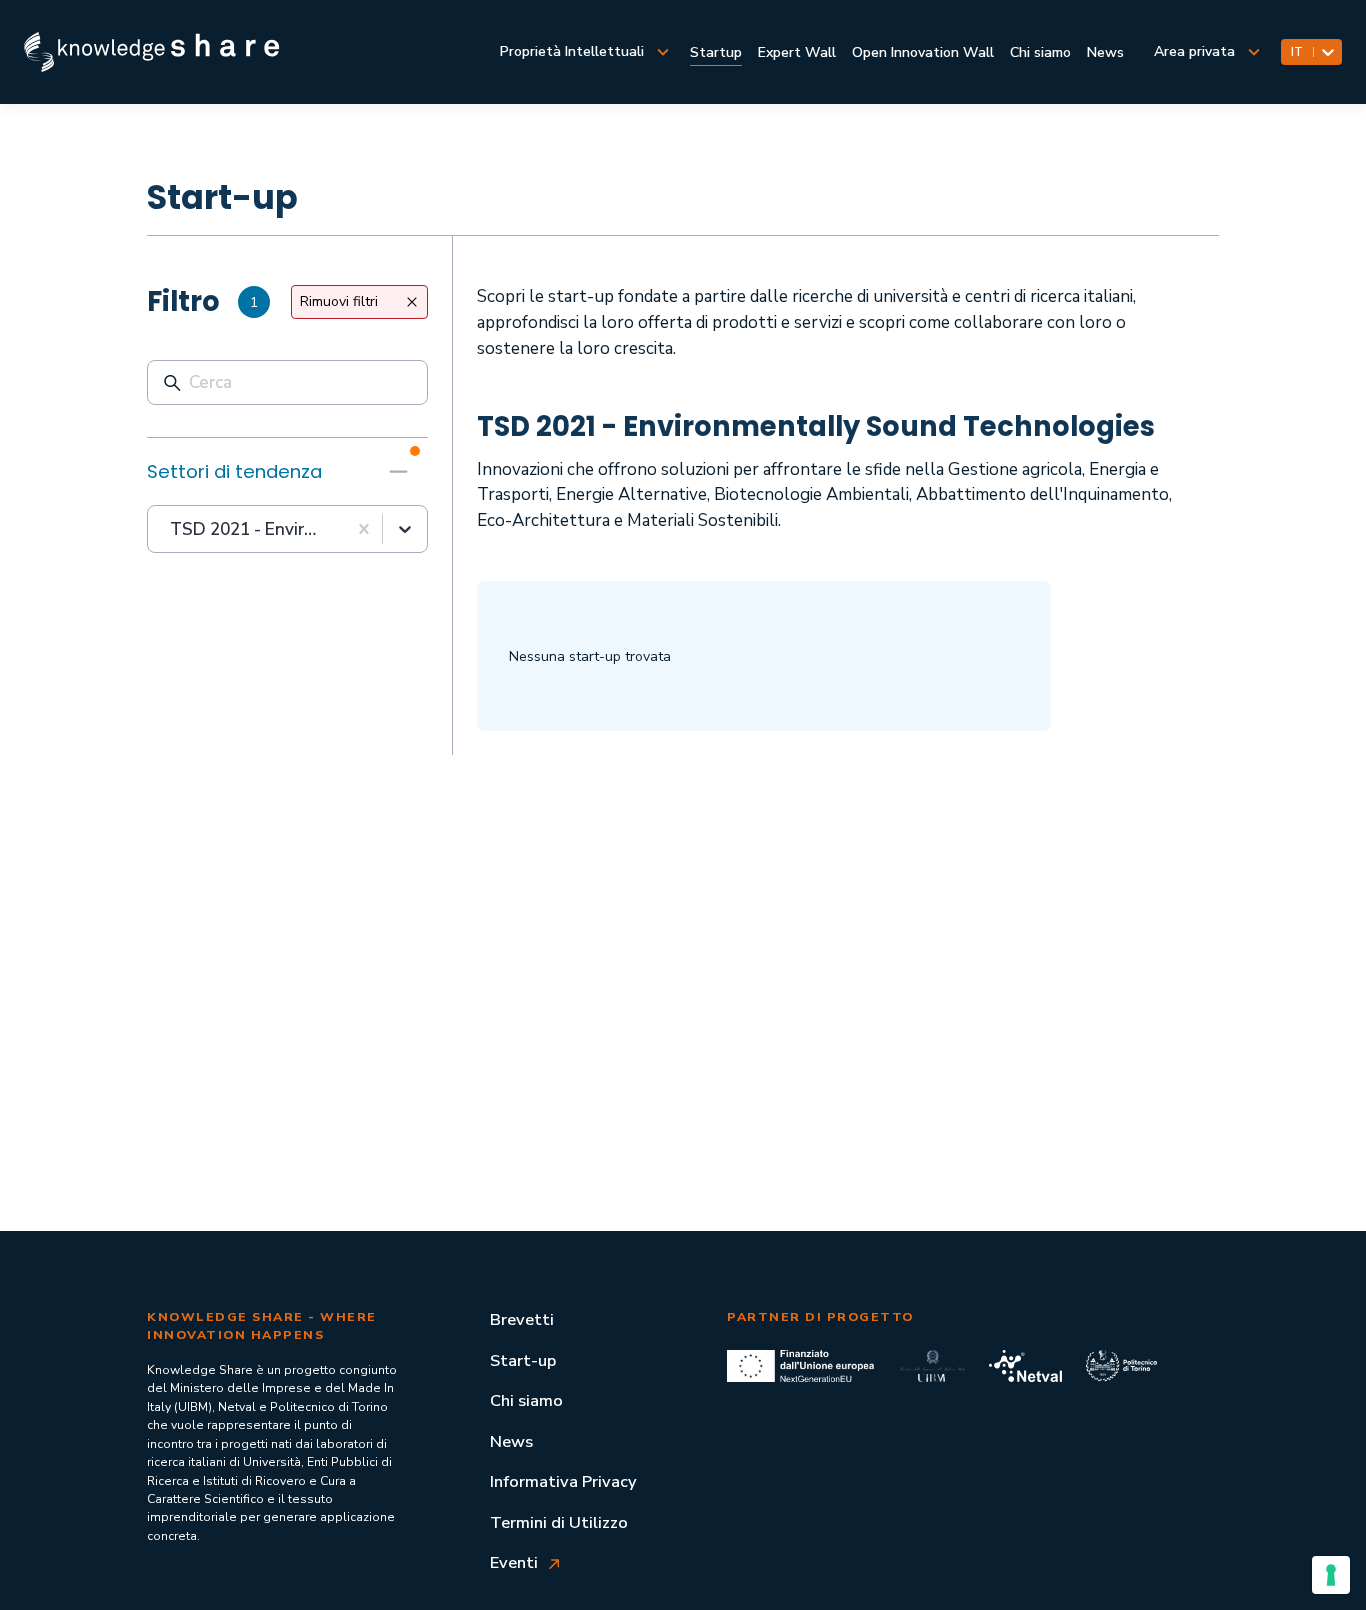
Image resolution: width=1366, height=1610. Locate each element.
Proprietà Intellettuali (572, 51)
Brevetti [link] (522, 1319)
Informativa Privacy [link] (563, 1481)
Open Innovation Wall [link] (923, 52)
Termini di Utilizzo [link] (559, 1522)
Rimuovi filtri (339, 301)
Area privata (1194, 51)
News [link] (1105, 52)
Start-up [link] (523, 1360)
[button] (287, 471)
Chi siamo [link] (1040, 52)
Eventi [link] (514, 1562)
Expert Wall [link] (797, 52)
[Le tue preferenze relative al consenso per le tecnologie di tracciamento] (1331, 1575)
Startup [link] (716, 52)
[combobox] (172, 530)
